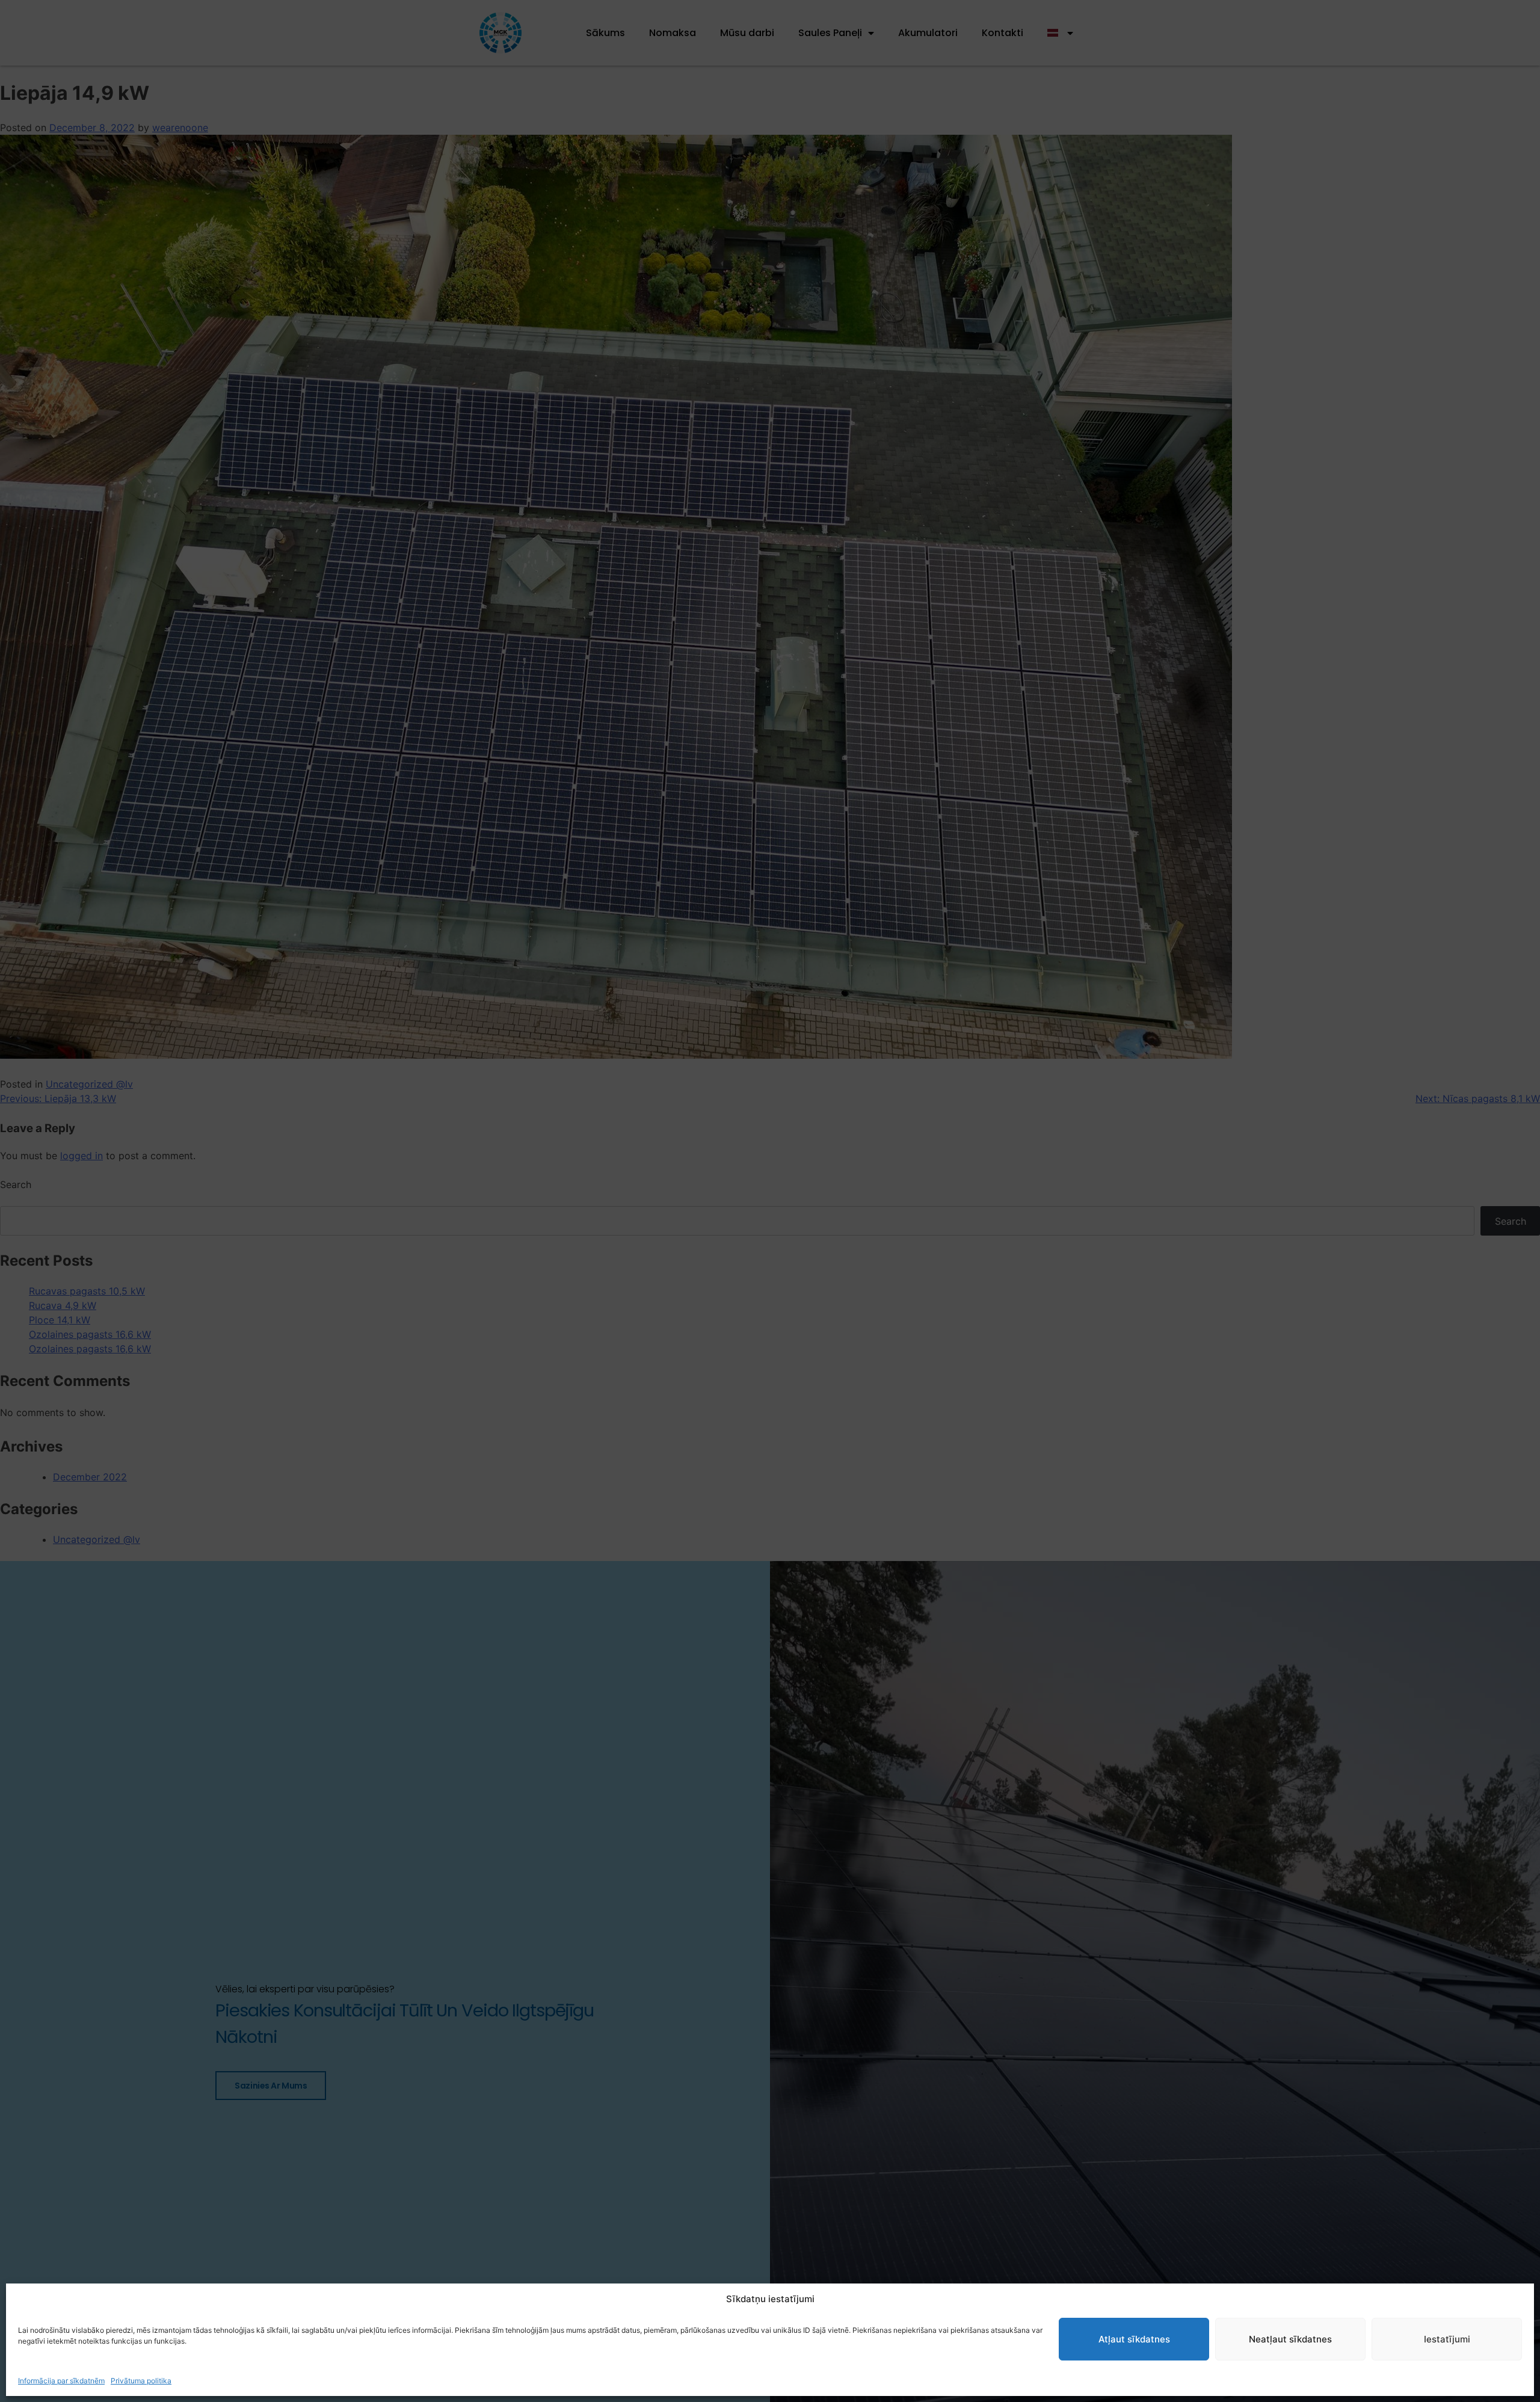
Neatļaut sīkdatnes (1290, 2339)
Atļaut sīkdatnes (1134, 2339)
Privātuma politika (141, 2381)
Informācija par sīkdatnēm (61, 2381)
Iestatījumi (1447, 2339)
